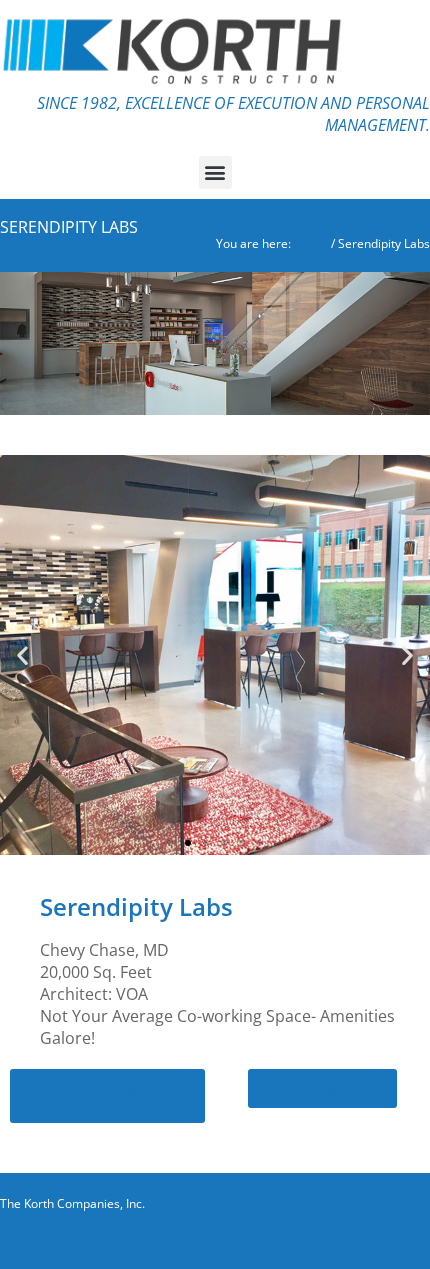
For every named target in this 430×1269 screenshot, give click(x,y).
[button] (215, 172)
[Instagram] (375, 1239)
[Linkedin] (410, 1239)
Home (311, 243)
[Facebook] (340, 1239)
